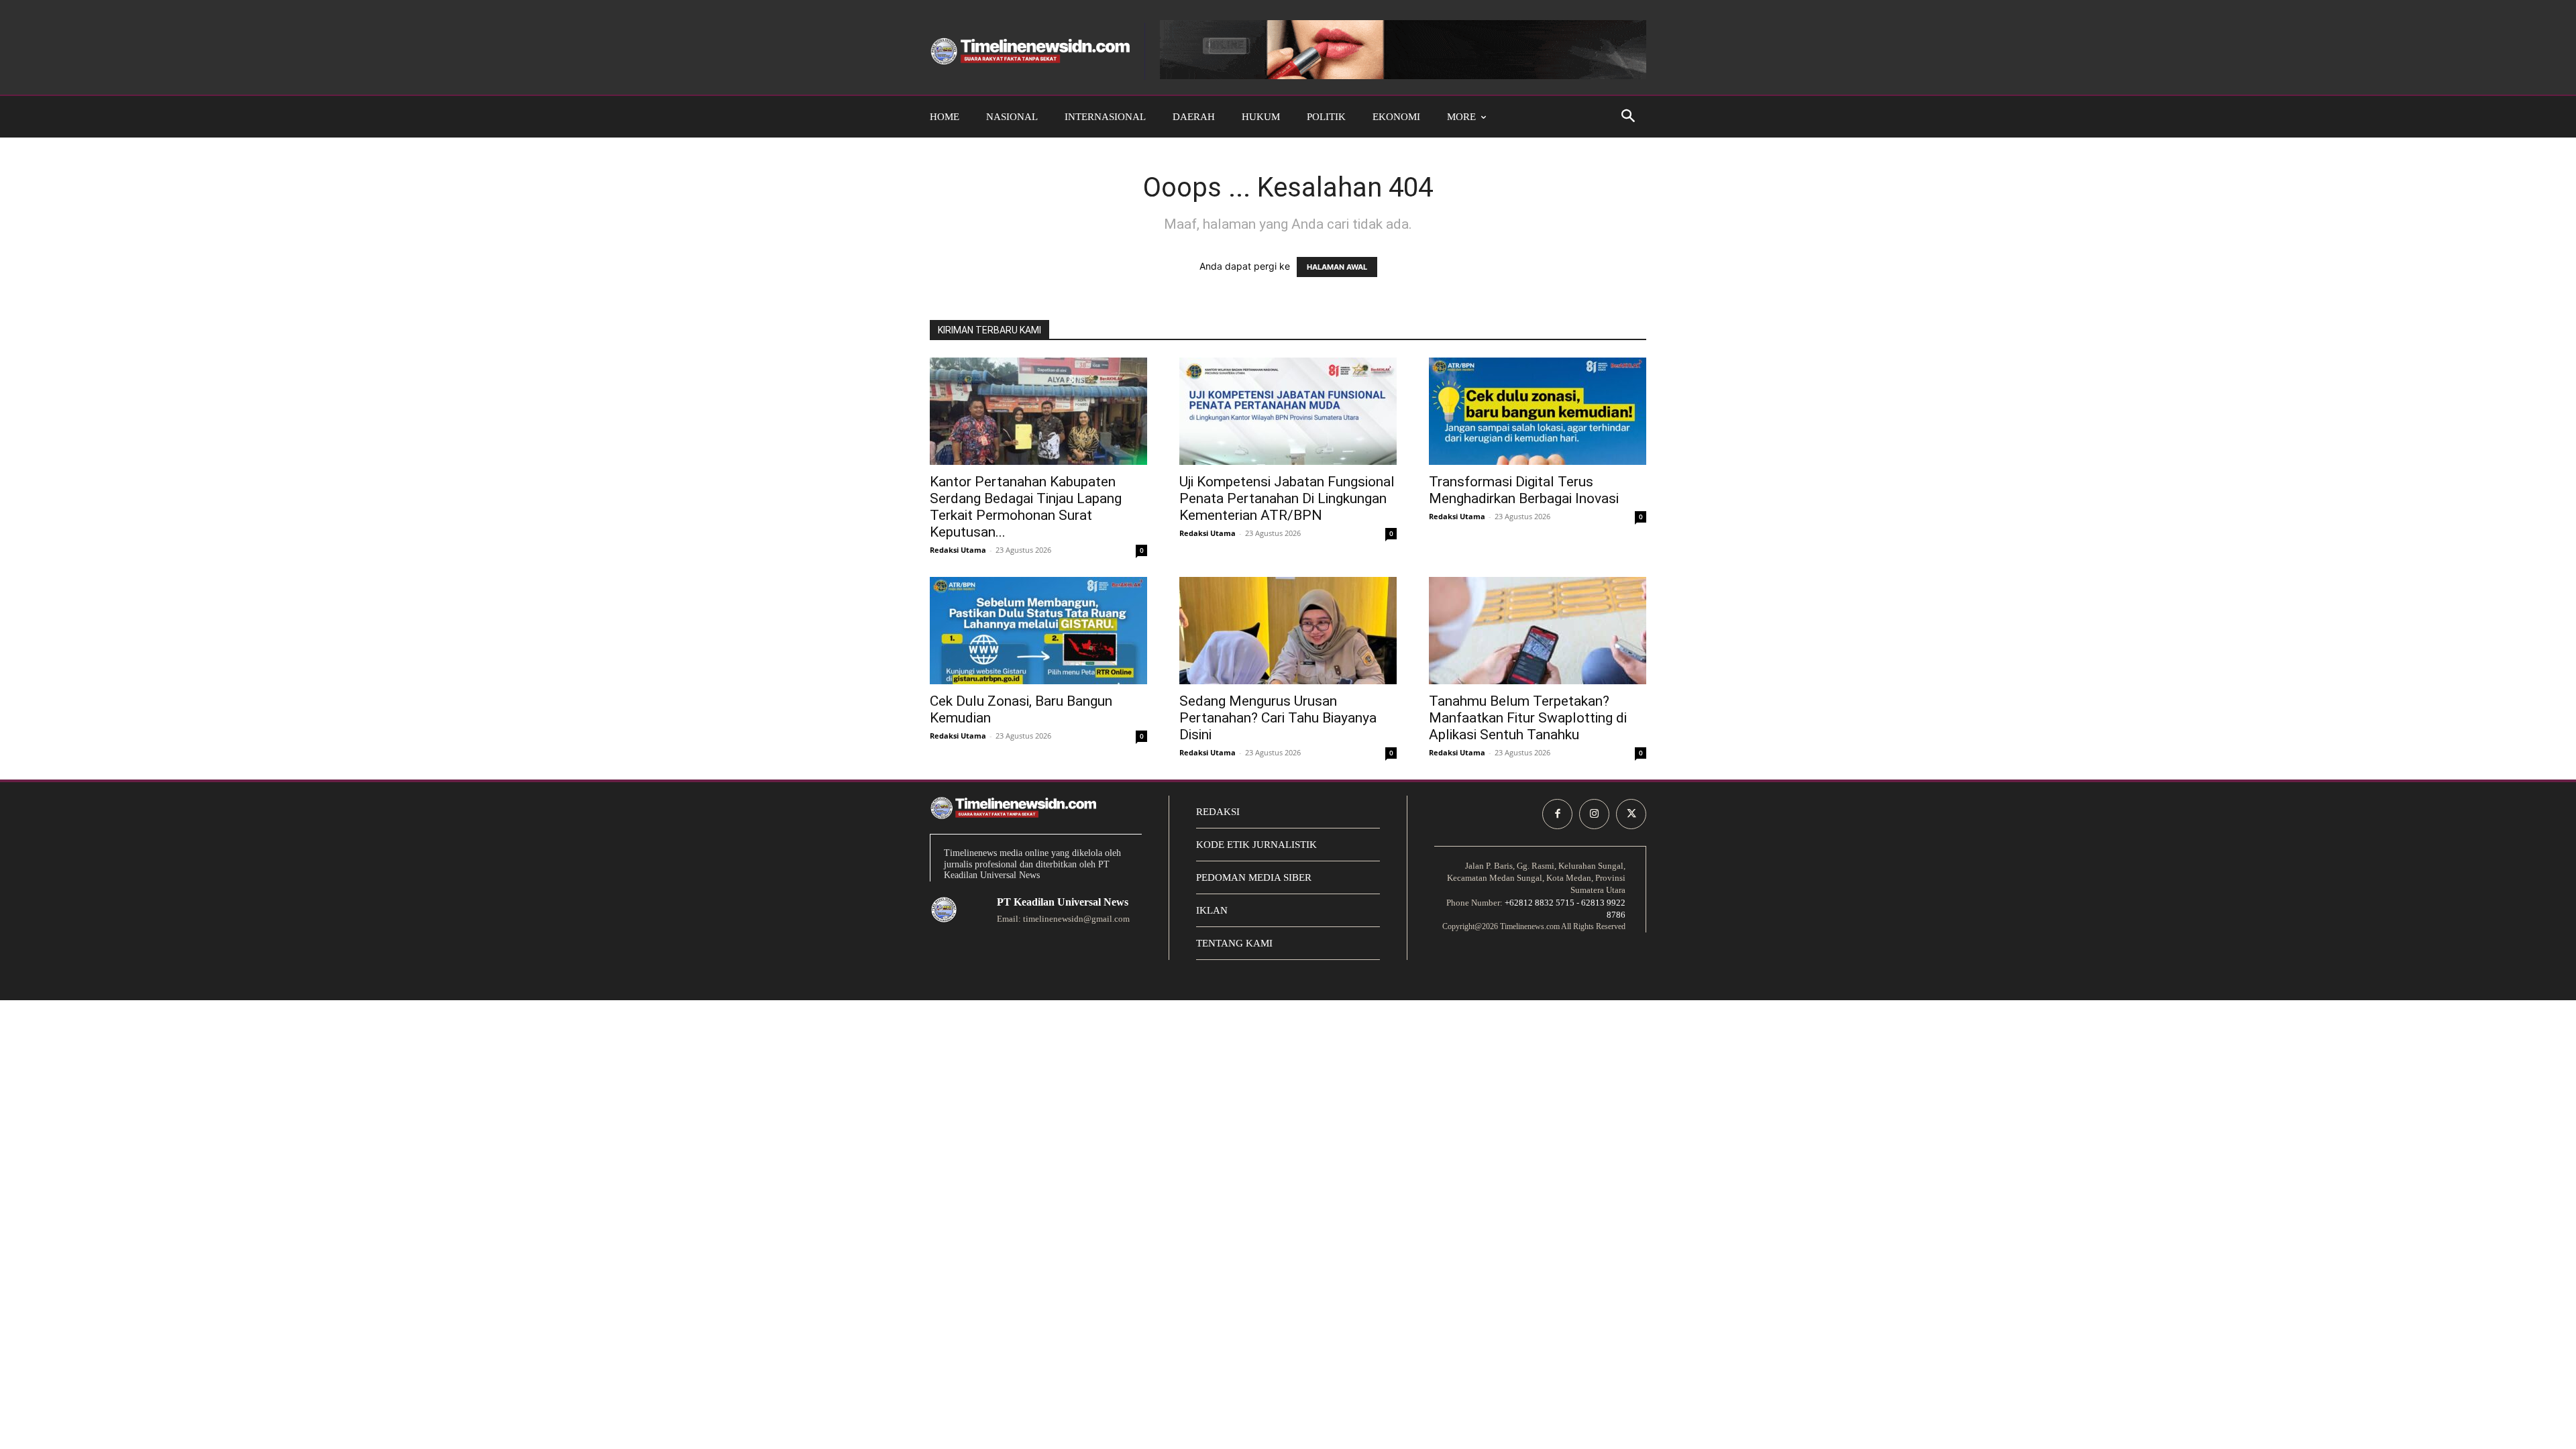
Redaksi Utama (958, 550)
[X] (1631, 814)
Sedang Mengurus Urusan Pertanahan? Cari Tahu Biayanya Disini (1278, 718)
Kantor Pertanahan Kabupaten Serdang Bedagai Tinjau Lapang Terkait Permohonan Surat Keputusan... (1026, 507)
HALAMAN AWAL (1337, 267)
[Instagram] (1594, 814)
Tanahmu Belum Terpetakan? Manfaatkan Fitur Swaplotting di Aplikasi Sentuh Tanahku (1528, 718)
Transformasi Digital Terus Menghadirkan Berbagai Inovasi (1524, 490)
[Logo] (944, 910)
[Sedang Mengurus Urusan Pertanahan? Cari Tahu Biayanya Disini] (1288, 631)
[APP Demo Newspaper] (1030, 51)
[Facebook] (1557, 814)
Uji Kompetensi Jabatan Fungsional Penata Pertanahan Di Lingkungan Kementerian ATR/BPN (1287, 498)
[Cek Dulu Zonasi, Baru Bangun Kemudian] (1038, 631)
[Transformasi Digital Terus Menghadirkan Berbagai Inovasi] (1538, 411)
